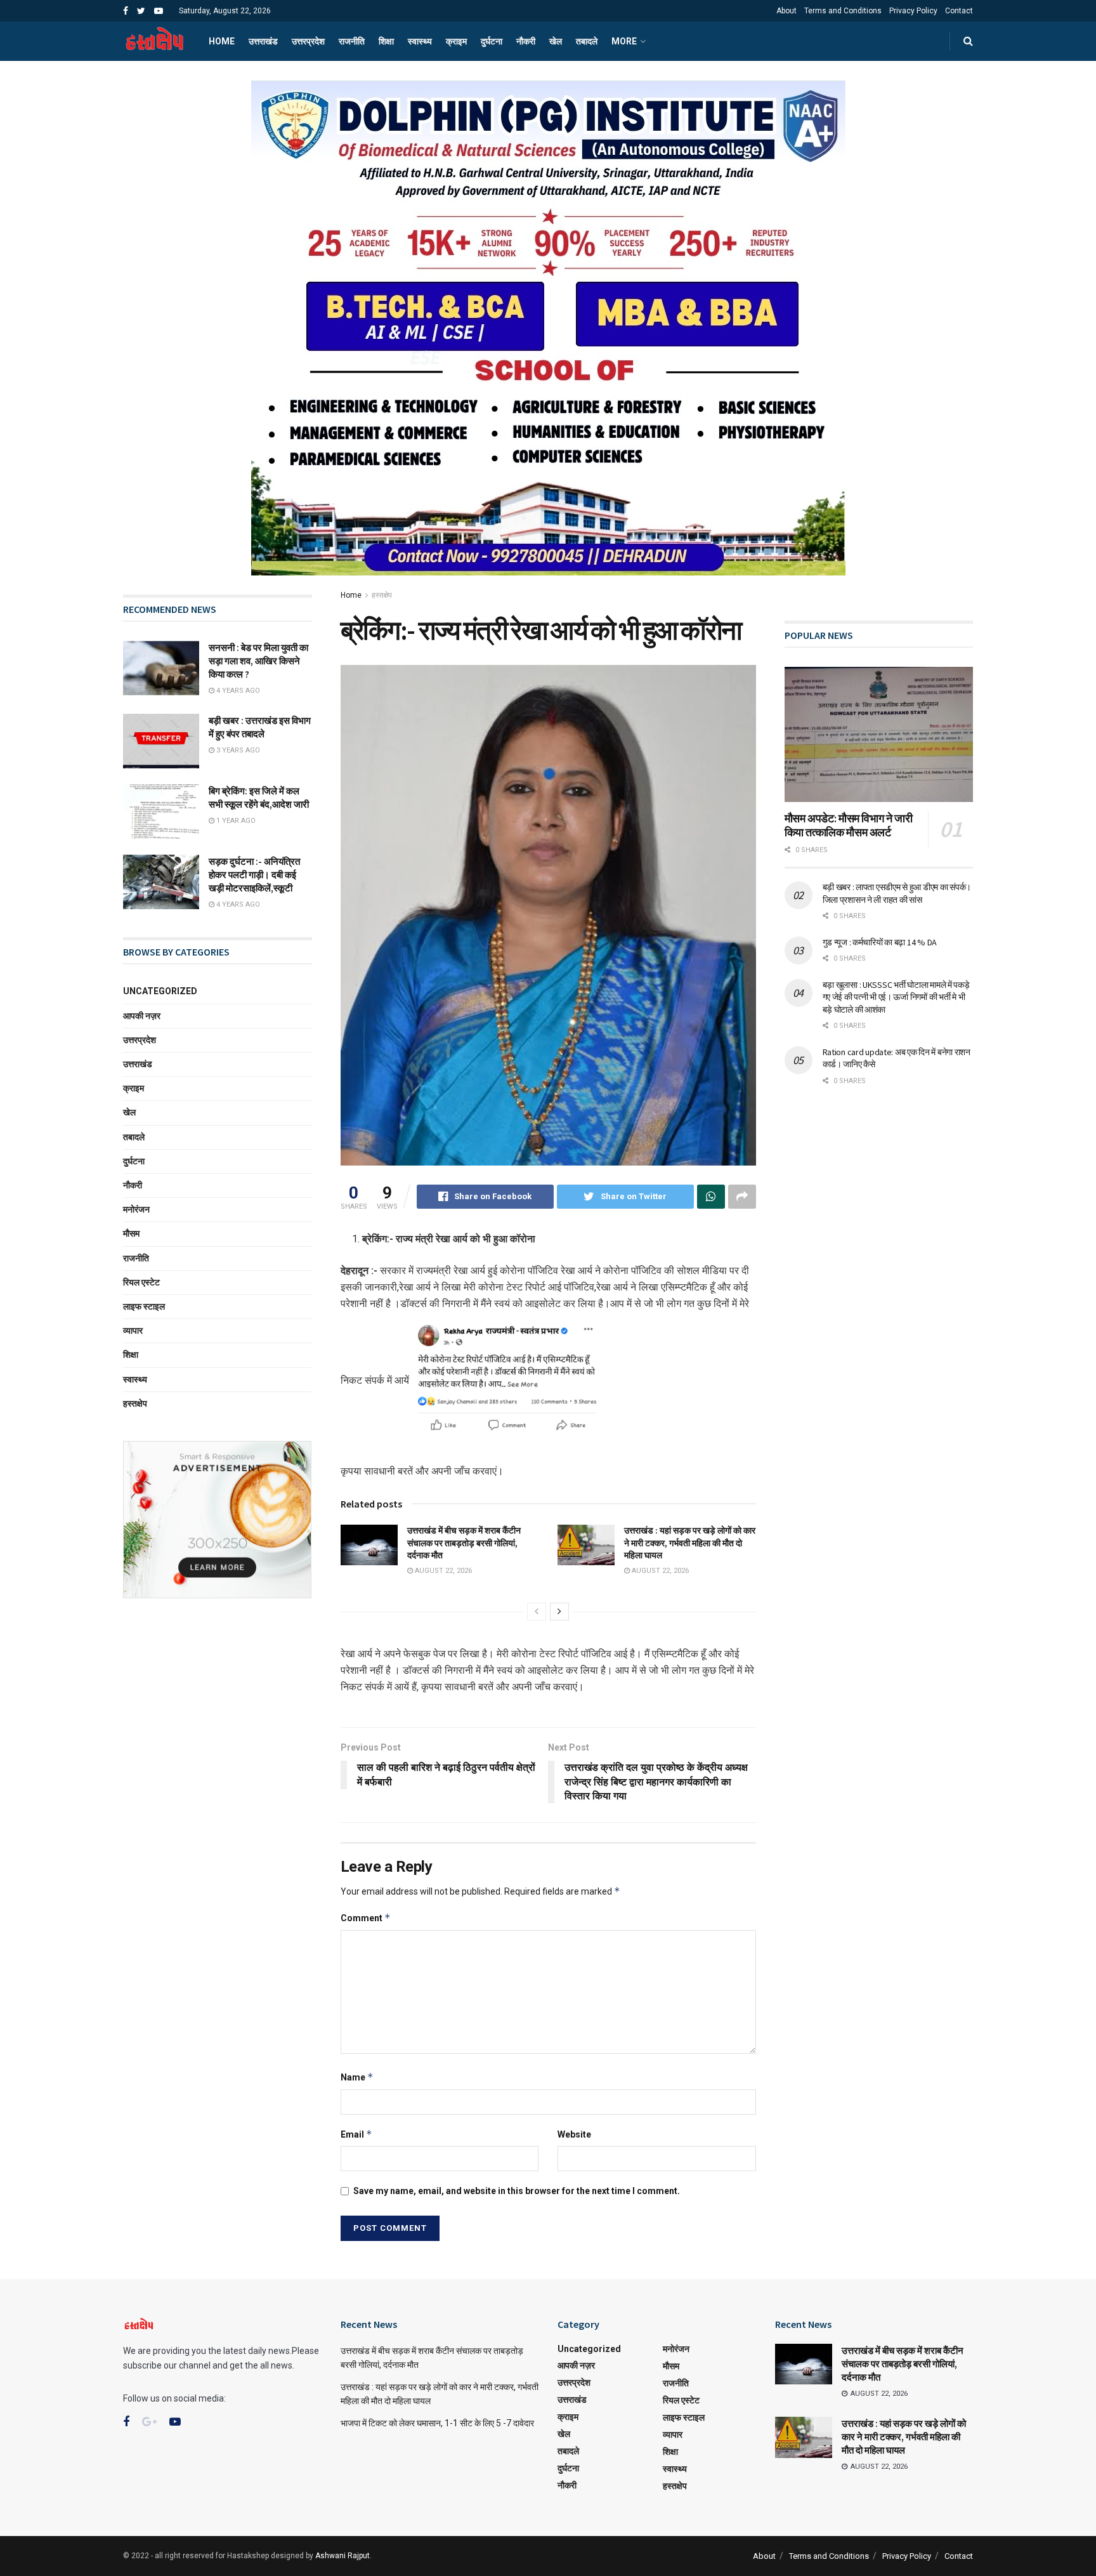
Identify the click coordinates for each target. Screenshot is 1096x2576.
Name (357, 2077)
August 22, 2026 (442, 1571)
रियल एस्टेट (141, 1282)
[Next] (559, 1612)
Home (222, 41)
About (786, 11)
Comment (366, 1918)
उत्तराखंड (263, 41)
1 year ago (235, 821)
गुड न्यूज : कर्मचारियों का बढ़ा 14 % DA (880, 942)
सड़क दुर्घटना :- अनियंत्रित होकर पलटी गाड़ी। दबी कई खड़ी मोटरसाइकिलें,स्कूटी (254, 875)
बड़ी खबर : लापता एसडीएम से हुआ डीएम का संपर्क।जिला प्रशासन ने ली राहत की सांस (897, 893)
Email (356, 2134)
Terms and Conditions (843, 11)
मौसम (131, 1233)
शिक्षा (386, 41)
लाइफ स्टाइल (144, 1306)
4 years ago (237, 691)
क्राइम (456, 41)
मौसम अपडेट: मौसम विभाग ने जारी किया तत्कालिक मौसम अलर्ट (849, 825)
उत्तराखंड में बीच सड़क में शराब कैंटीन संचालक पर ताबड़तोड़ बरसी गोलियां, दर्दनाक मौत (464, 1543)
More (624, 41)
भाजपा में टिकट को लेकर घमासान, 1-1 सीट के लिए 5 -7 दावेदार (437, 2423)
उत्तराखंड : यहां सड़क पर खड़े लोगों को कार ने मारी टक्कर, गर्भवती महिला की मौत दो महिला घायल (690, 1543)
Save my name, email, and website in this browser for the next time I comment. (517, 2191)
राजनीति (352, 41)
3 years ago (237, 750)
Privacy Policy (913, 11)
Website (574, 2134)
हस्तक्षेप (382, 595)
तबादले (587, 41)
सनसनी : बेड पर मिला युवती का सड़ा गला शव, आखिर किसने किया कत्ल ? (258, 661)
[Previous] (537, 1612)
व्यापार (133, 1331)
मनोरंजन (136, 1209)
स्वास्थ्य (420, 41)
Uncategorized (160, 991)
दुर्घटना (492, 41)
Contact (959, 11)
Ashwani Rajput (342, 2556)
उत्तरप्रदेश (308, 41)
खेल (556, 41)
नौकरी (526, 41)
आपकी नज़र (142, 1016)
